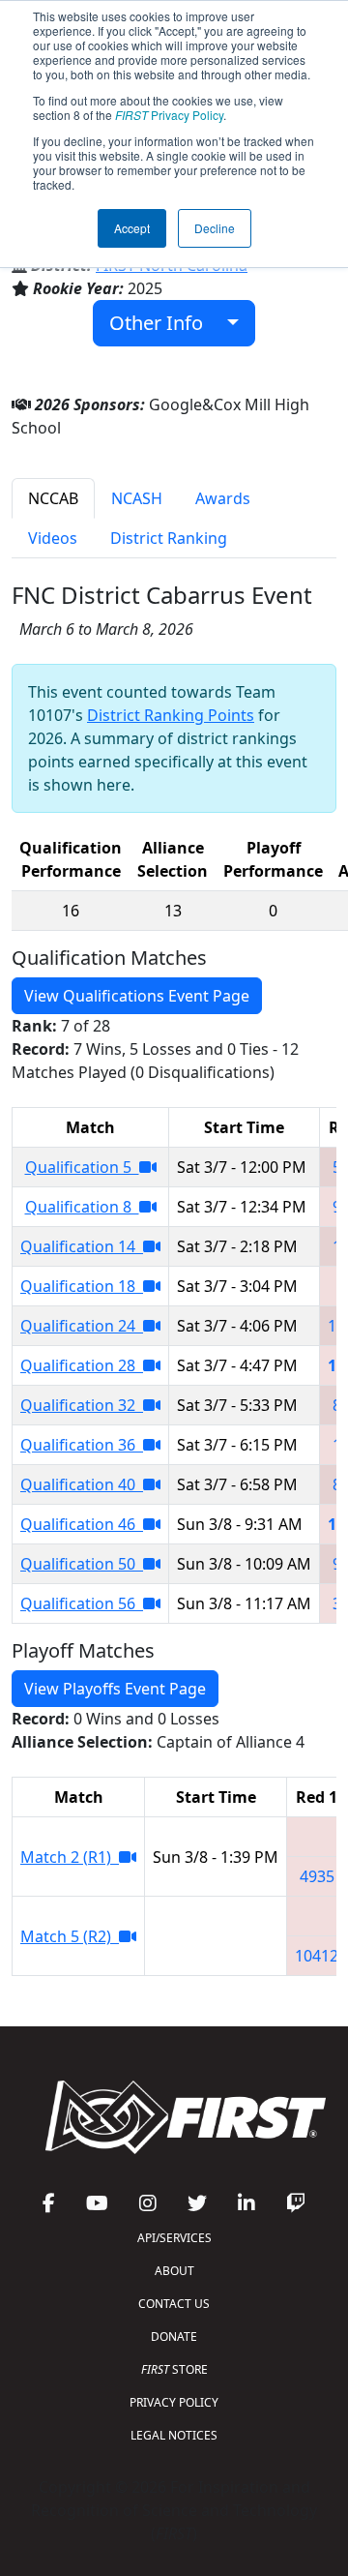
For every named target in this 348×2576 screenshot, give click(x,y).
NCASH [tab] (137, 498)
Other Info (163, 323)
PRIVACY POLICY (174, 2402)
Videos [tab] (53, 538)
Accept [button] (132, 228)
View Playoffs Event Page (115, 1689)
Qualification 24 (82, 1326)
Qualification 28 (82, 1365)
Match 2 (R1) (70, 1857)
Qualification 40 (82, 1484)
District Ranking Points (171, 715)
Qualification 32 (82, 1405)
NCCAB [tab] (53, 498)
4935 (317, 1876)
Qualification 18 (82, 1286)
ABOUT (174, 2271)
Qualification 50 (82, 1564)
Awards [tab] (223, 498)
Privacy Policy (169, 115)
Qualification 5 (82, 1167)
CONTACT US (174, 2304)
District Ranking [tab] (169, 538)
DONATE (174, 2336)
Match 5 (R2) (70, 1936)
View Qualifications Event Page (137, 996)
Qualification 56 (82, 1603)
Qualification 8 (82, 1207)
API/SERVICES (174, 2238)
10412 (317, 1956)
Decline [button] (215, 228)
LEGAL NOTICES (174, 2435)
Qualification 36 (82, 1445)
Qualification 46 (82, 1524)
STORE (174, 2369)
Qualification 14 (82, 1246)
